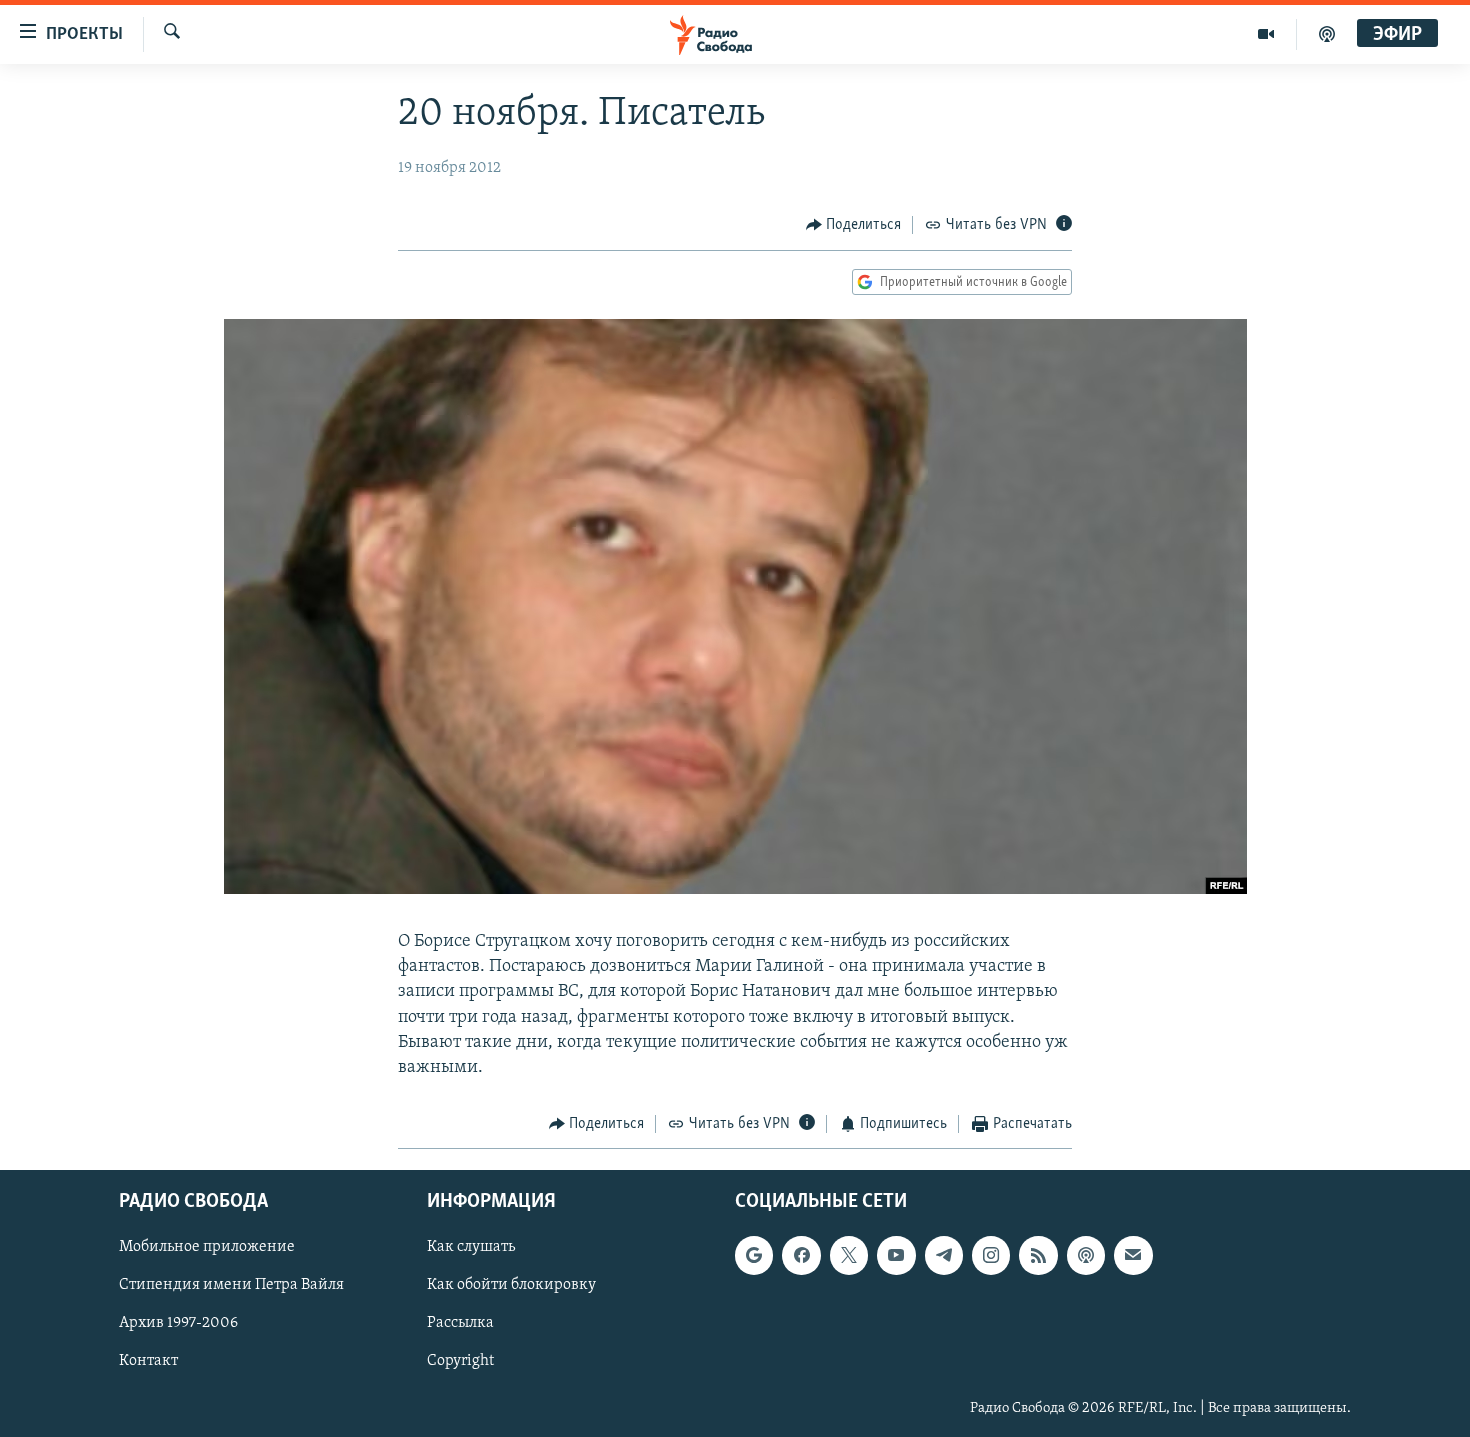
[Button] (854, 225)
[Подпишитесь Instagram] (991, 1255)
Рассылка (460, 1323)
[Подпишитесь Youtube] (896, 1255)
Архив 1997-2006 (178, 1323)
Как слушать (471, 1247)
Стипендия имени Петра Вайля (231, 1285)
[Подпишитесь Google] (754, 1255)
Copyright (460, 1361)
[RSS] (1038, 1255)
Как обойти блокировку (511, 1285)
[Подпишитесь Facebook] (801, 1255)
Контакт (148, 1361)
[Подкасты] (1086, 1255)
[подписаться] (1133, 1255)
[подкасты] (1327, 34)
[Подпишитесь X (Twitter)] (849, 1255)
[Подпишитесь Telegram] (944, 1255)
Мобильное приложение (207, 1247)
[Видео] (1266, 34)
